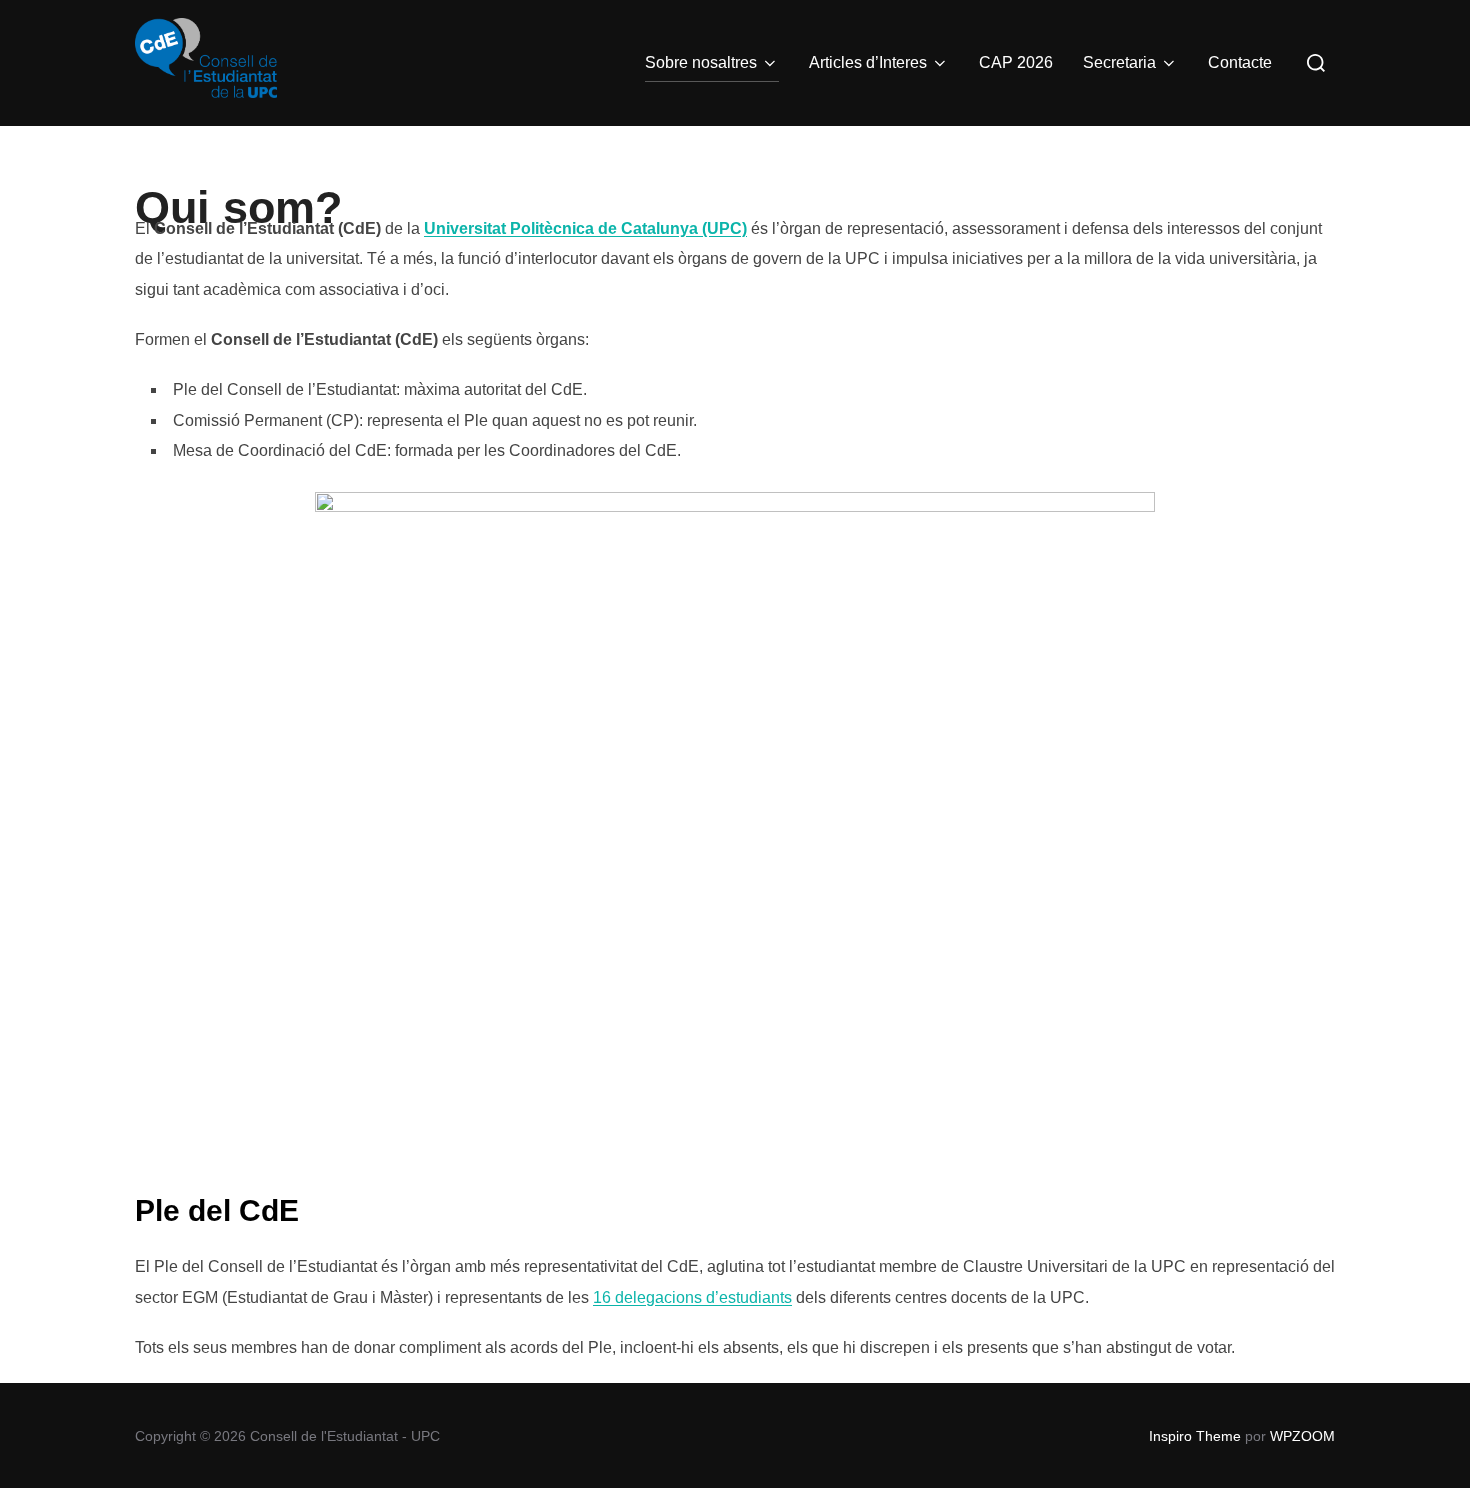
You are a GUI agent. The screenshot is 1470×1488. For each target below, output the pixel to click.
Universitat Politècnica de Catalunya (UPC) (585, 228)
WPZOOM (1302, 1436)
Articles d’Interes (868, 62)
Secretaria (1119, 62)
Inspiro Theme (1195, 1436)
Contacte (1240, 62)
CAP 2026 (1016, 62)
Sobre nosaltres (701, 62)
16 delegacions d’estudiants (692, 1297)
